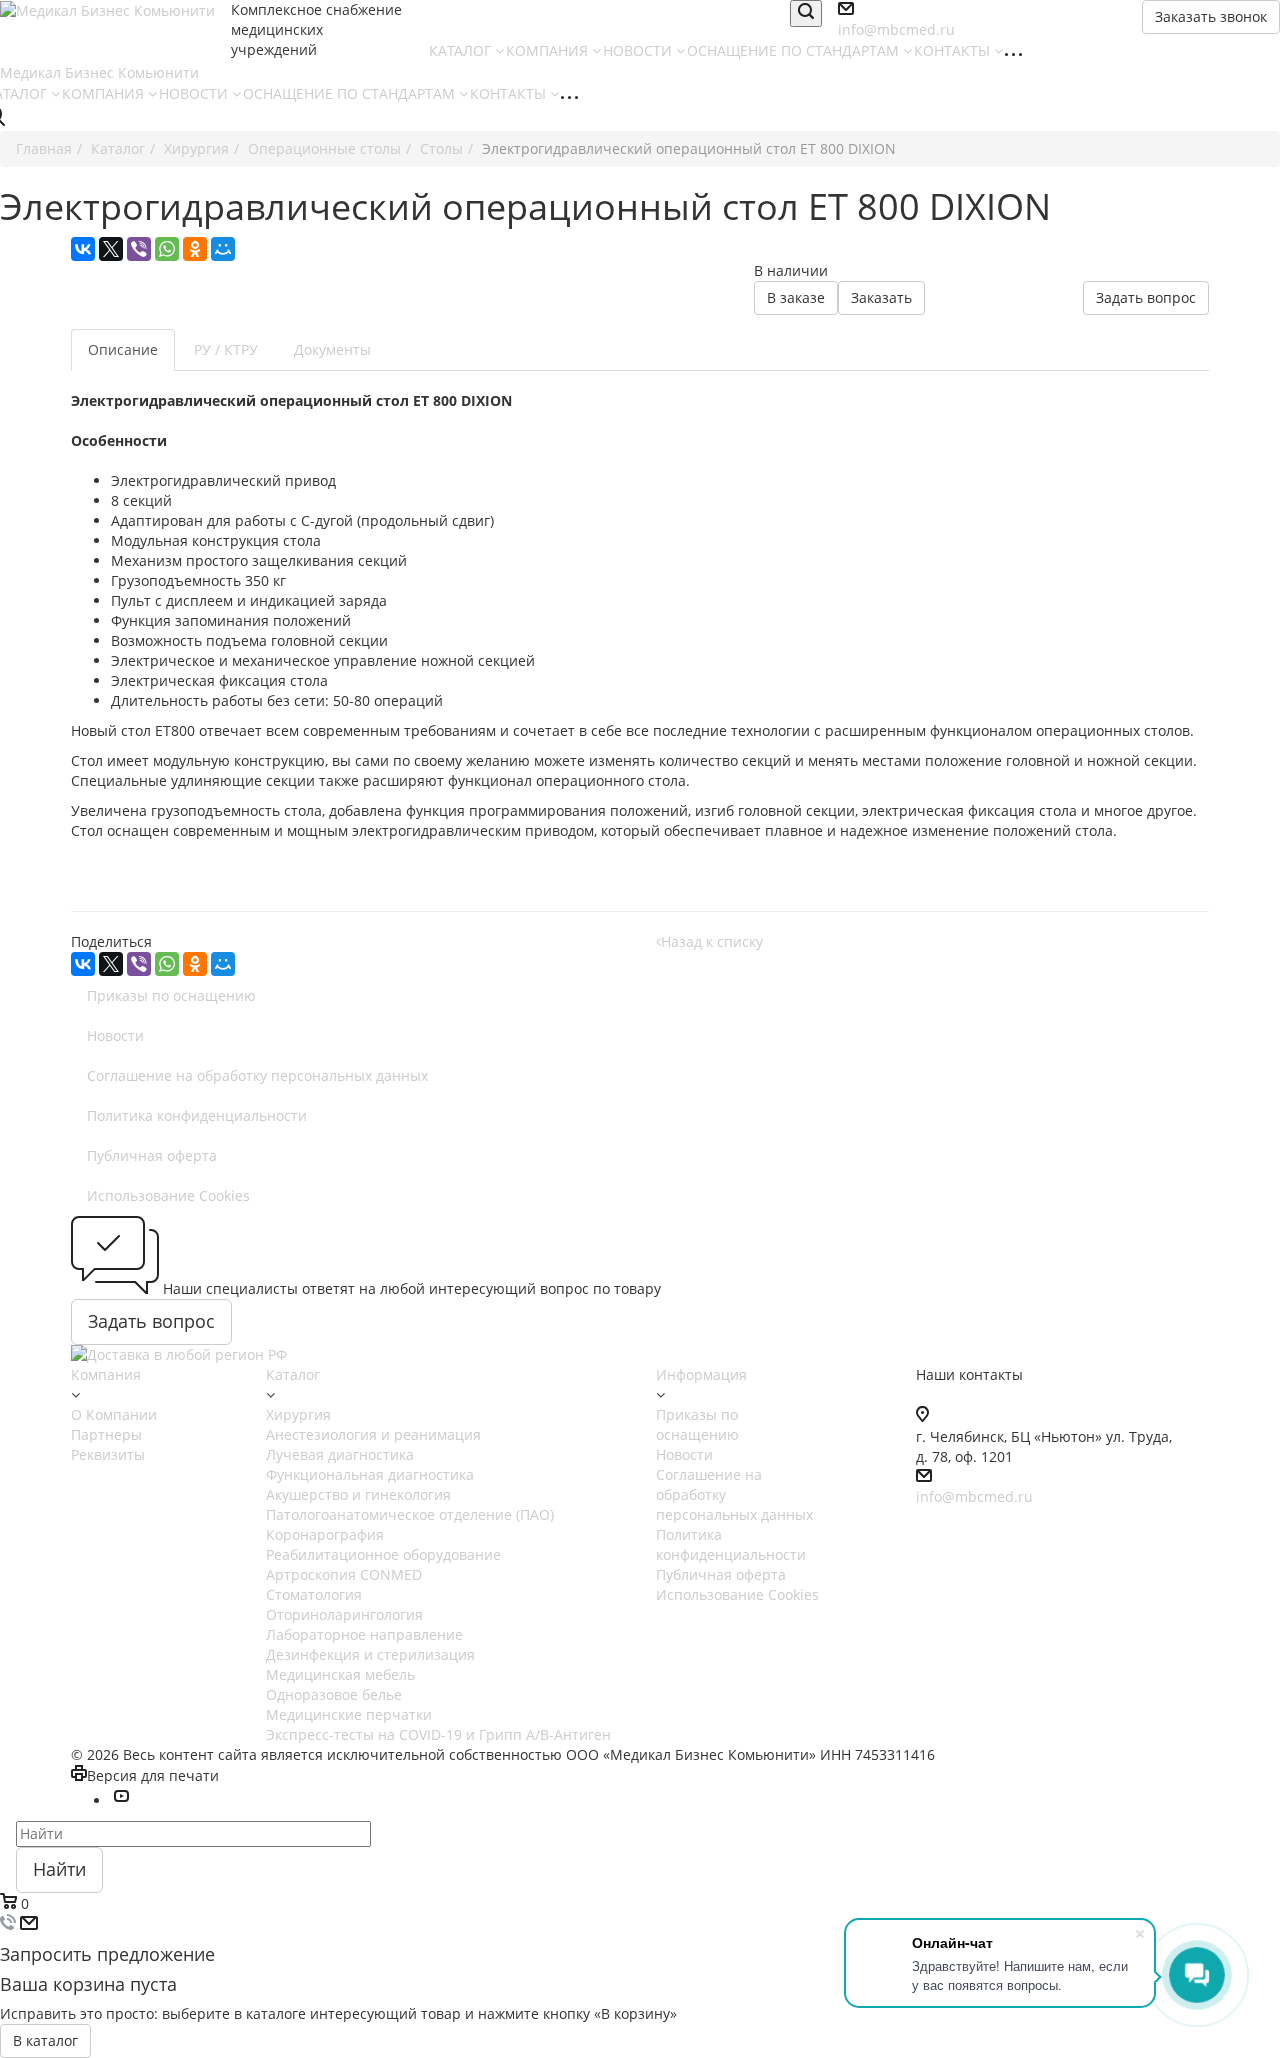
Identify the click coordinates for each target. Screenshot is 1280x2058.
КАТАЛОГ (462, 50)
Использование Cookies (168, 1195)
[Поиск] (806, 13)
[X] (111, 249)
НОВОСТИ (639, 50)
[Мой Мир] (223, 249)
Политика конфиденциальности (197, 1115)
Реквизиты (108, 1454)
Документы (332, 349)
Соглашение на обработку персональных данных (257, 1075)
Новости (115, 1035)
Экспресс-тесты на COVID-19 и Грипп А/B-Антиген (438, 1734)
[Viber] (139, 249)
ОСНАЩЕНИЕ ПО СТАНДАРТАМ (795, 50)
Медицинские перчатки (349, 1714)
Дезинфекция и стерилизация (370, 1654)
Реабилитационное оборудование (383, 1554)
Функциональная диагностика (370, 1474)
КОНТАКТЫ (954, 50)
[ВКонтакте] (83, 249)
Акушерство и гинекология (358, 1494)
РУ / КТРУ (226, 349)
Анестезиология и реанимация (373, 1434)
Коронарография (325, 1534)
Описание (123, 349)
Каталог (293, 1374)
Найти (59, 1869)
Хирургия (298, 1414)
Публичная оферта (152, 1155)
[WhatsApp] (167, 249)
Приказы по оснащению (171, 995)
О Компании (114, 1414)
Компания (106, 1374)
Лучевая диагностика (340, 1454)
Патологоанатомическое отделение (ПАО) (410, 1514)
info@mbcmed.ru (974, 1496)
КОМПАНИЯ (549, 50)
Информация (701, 1374)
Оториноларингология (344, 1614)
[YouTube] (121, 1800)
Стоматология (314, 1594)
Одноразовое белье (334, 1694)
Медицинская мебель (340, 1674)
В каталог (45, 2040)
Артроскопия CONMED (344, 1574)
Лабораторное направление (364, 1634)
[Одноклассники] (195, 249)
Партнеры (106, 1434)
